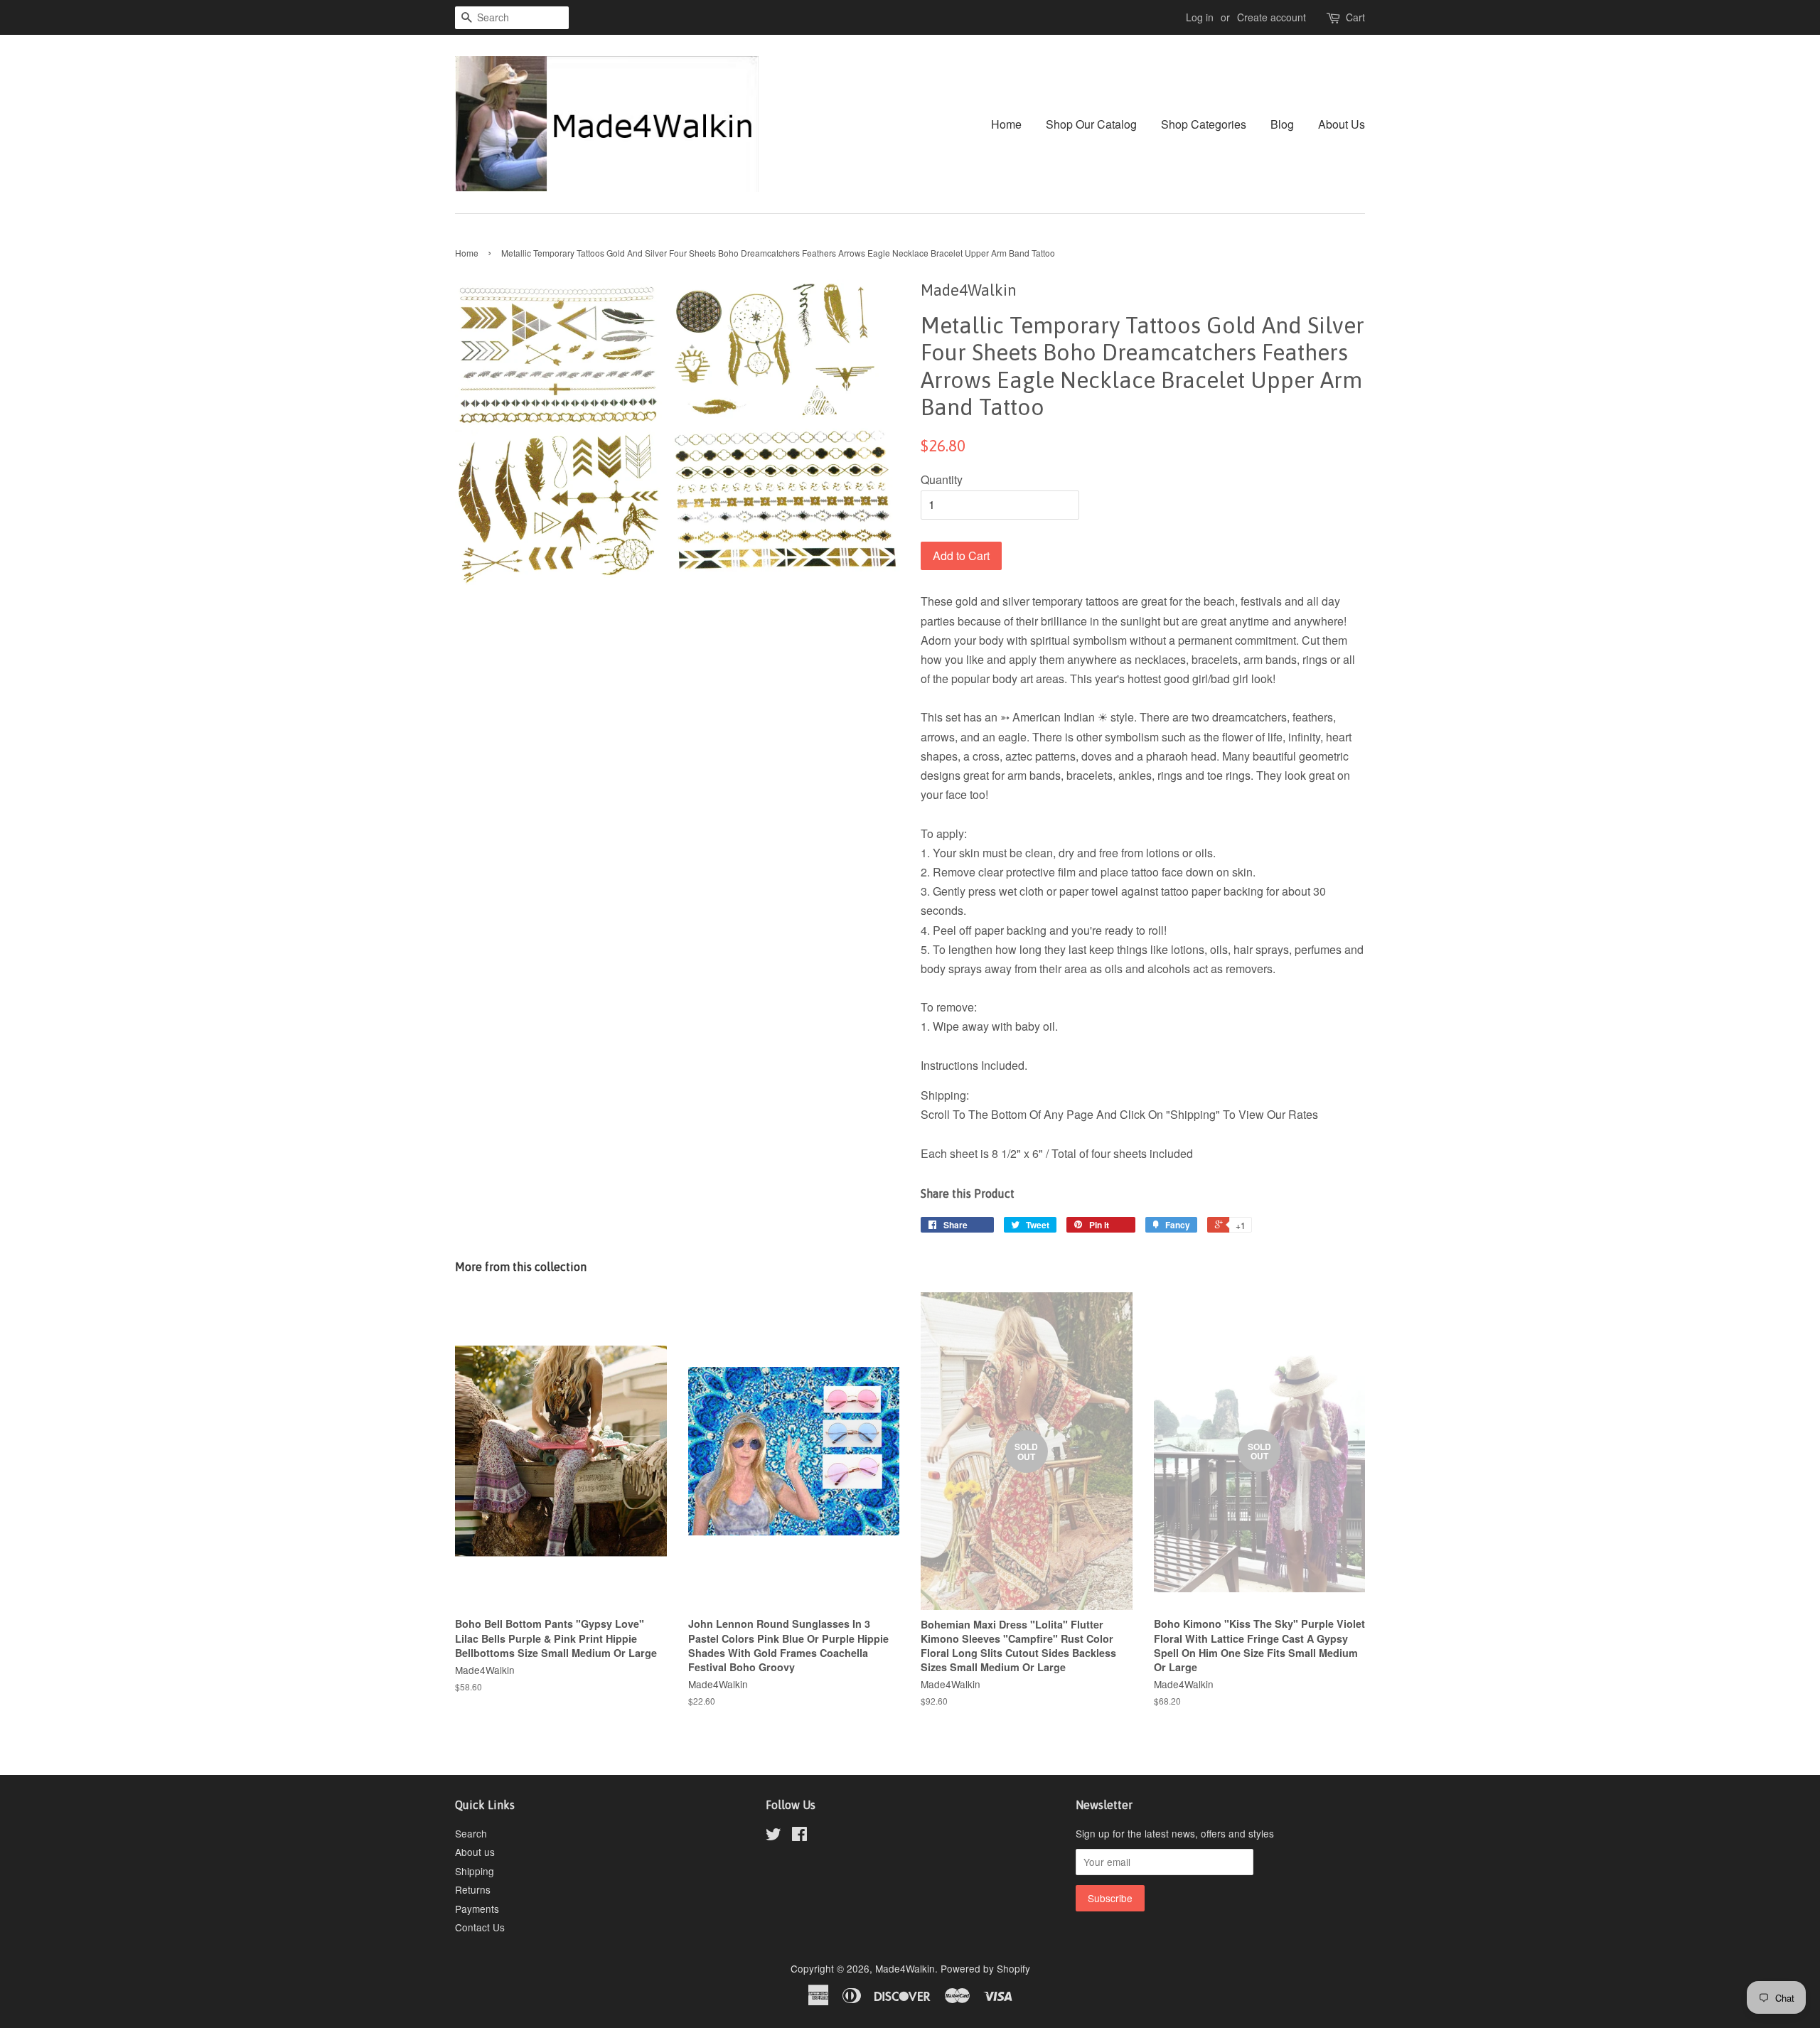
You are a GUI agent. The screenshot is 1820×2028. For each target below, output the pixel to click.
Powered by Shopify (985, 1968)
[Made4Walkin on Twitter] (773, 1836)
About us (475, 1852)
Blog (1282, 124)
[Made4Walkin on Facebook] (799, 1836)
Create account (1272, 17)
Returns (473, 1889)
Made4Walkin (905, 1968)
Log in (1200, 17)
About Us (1342, 124)
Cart (1355, 17)
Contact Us (480, 1927)
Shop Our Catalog (1091, 124)
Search (471, 1833)
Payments (477, 1909)
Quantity (942, 479)
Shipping (475, 1871)
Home (1006, 124)
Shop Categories (1204, 124)
